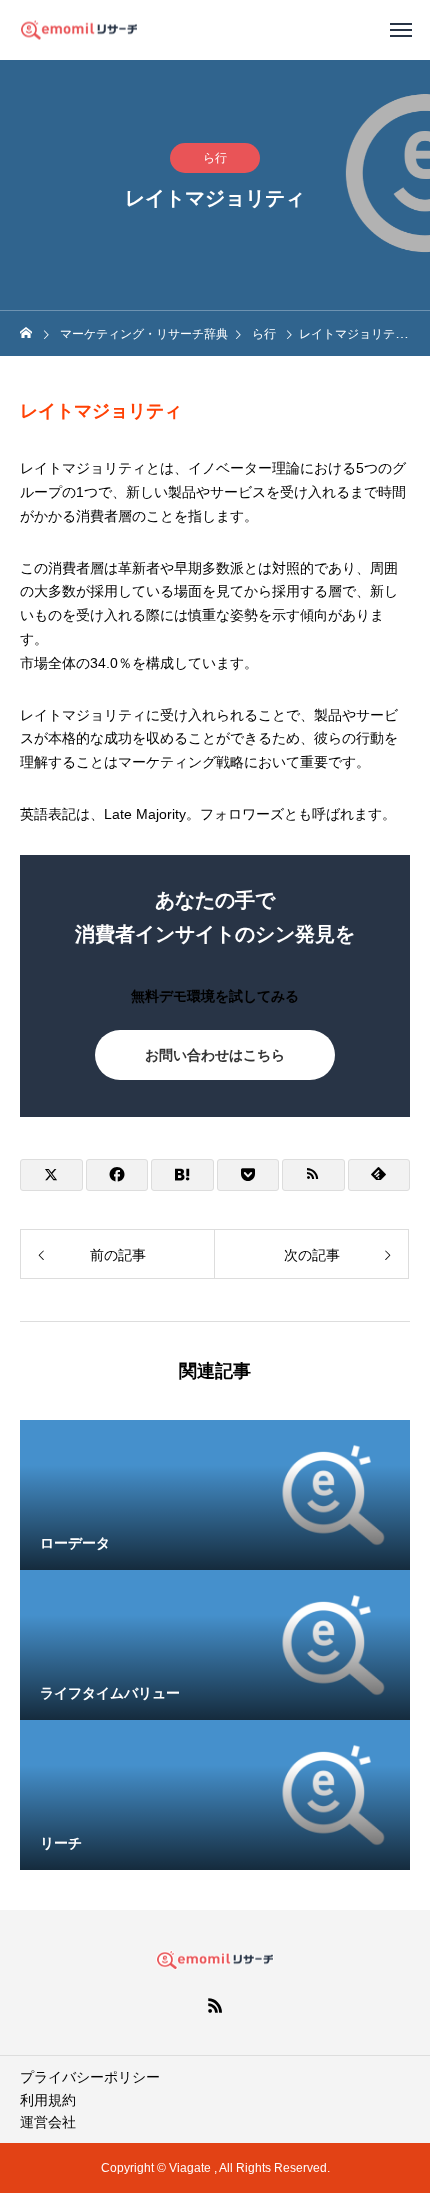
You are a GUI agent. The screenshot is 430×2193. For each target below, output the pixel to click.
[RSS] (215, 2005)
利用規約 (48, 2100)
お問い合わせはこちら (215, 1055)
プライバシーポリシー (90, 2077)
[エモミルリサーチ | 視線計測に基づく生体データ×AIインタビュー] (79, 29)
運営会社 (48, 2122)
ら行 (215, 158)
